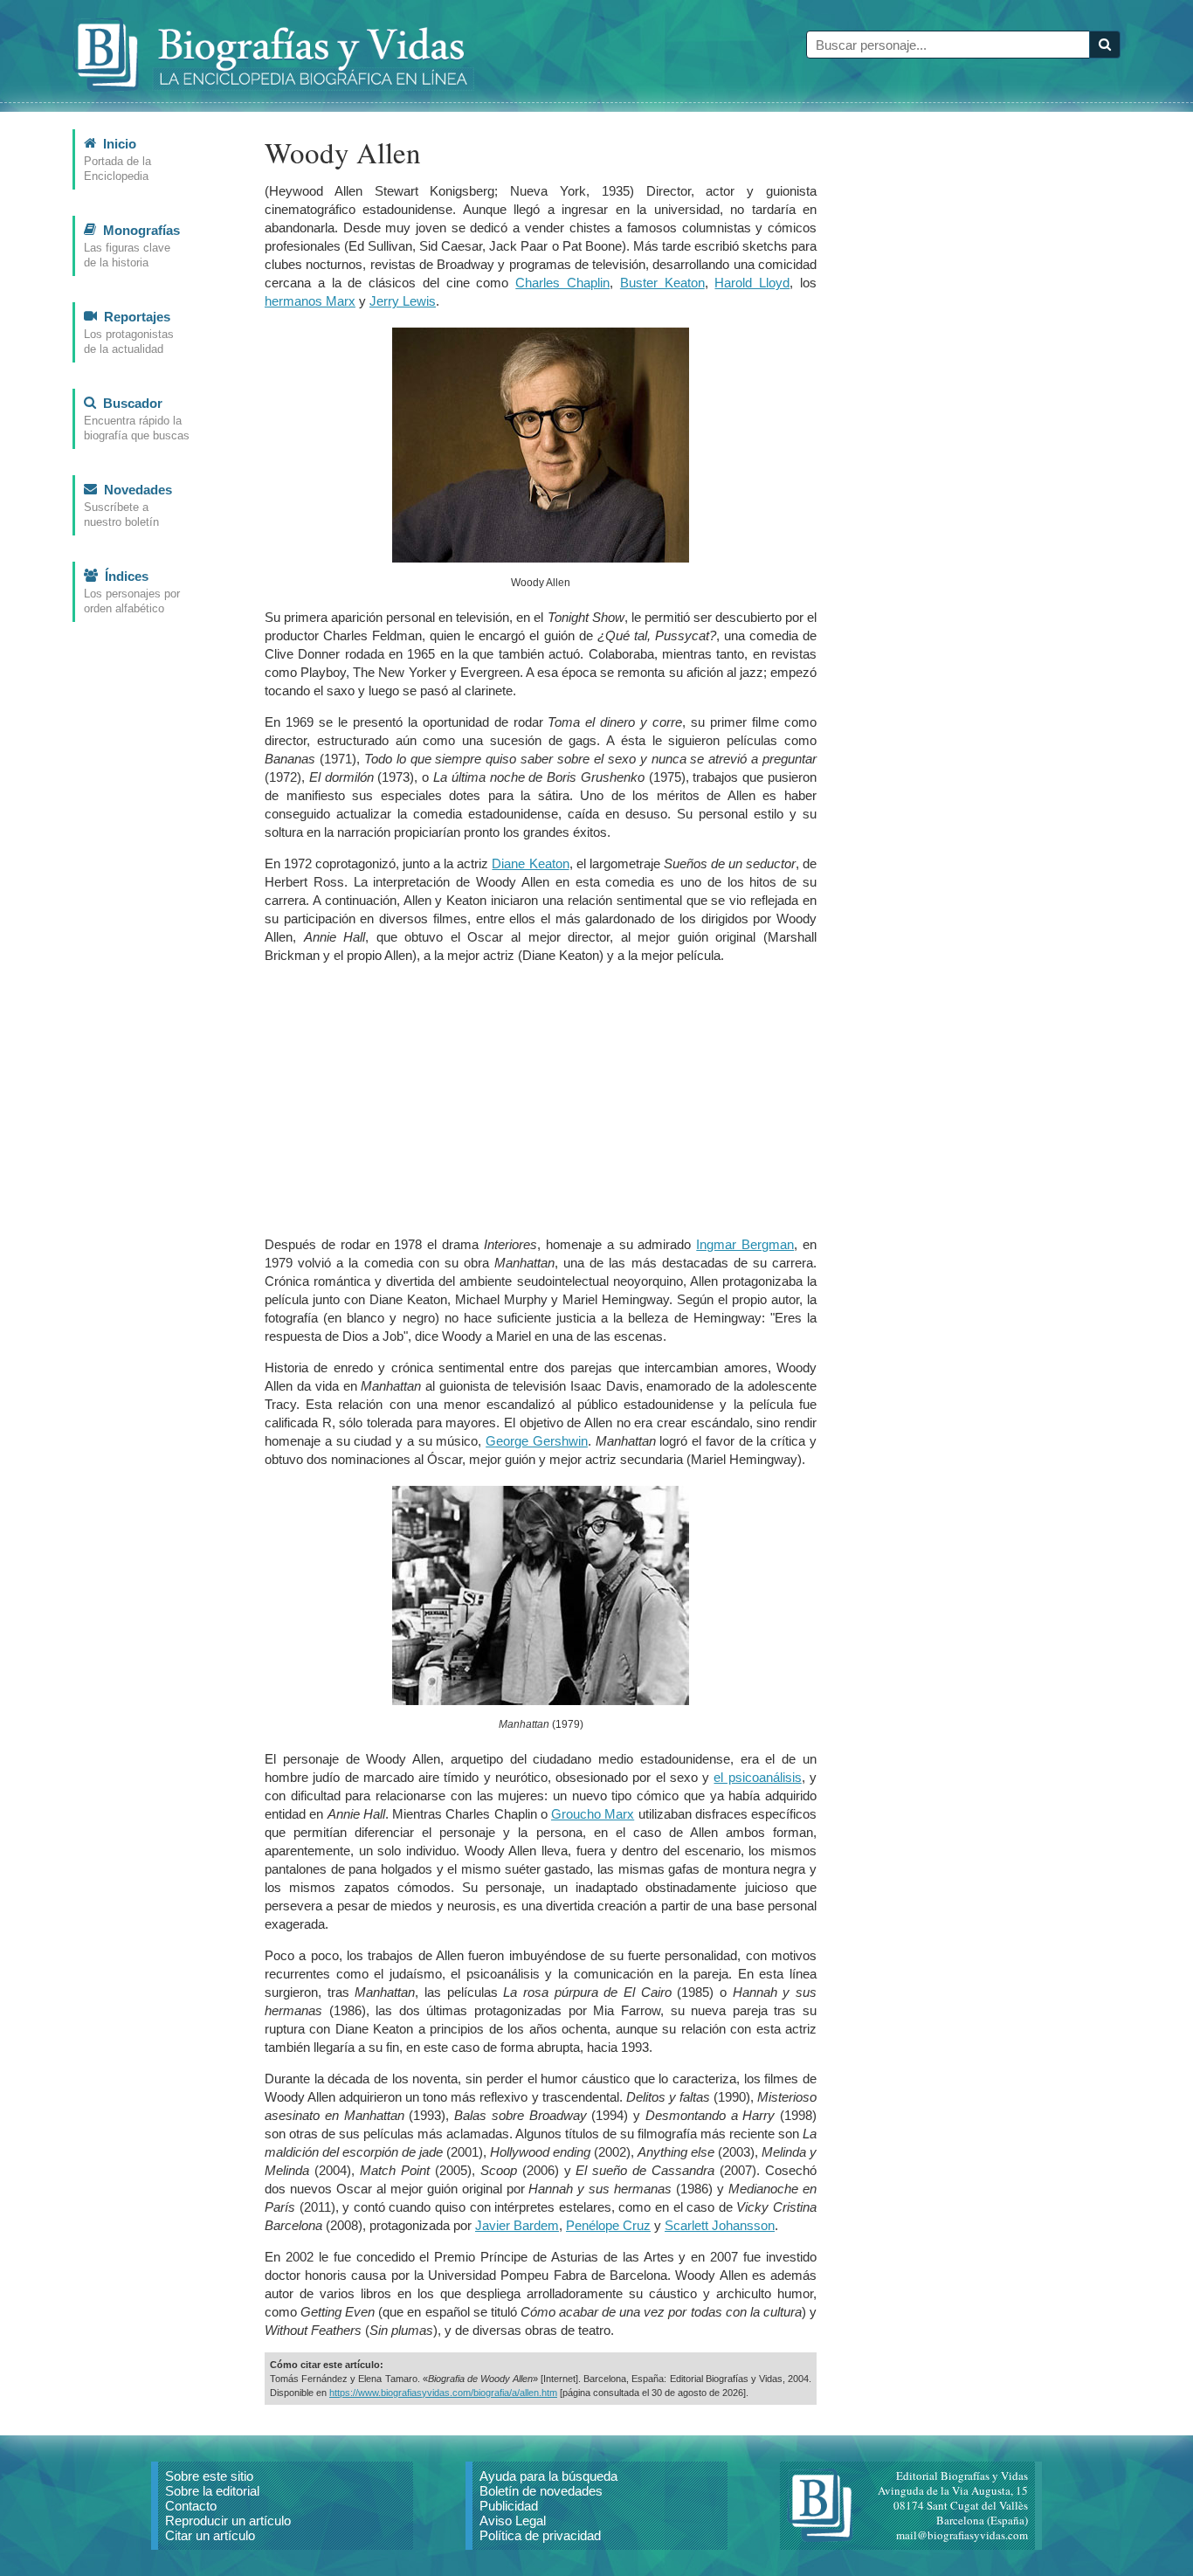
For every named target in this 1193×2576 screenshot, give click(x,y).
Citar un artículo (210, 2535)
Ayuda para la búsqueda (548, 2476)
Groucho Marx (593, 1814)
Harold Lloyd (752, 283)
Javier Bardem (517, 2225)
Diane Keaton (530, 863)
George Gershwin (537, 1441)
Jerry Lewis (403, 301)
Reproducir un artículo (228, 2521)
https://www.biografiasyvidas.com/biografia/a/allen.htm (443, 2393)
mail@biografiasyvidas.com (962, 2535)
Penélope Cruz (608, 2225)
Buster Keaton (662, 283)
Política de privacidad (540, 2535)
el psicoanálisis (757, 1777)
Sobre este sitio (209, 2476)
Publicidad (509, 2506)
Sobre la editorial (212, 2491)
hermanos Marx (310, 301)
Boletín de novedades (541, 2491)
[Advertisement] (541, 1100)
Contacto (191, 2506)
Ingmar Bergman (745, 1244)
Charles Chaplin (562, 283)
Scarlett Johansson (720, 2225)
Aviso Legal (513, 2521)
